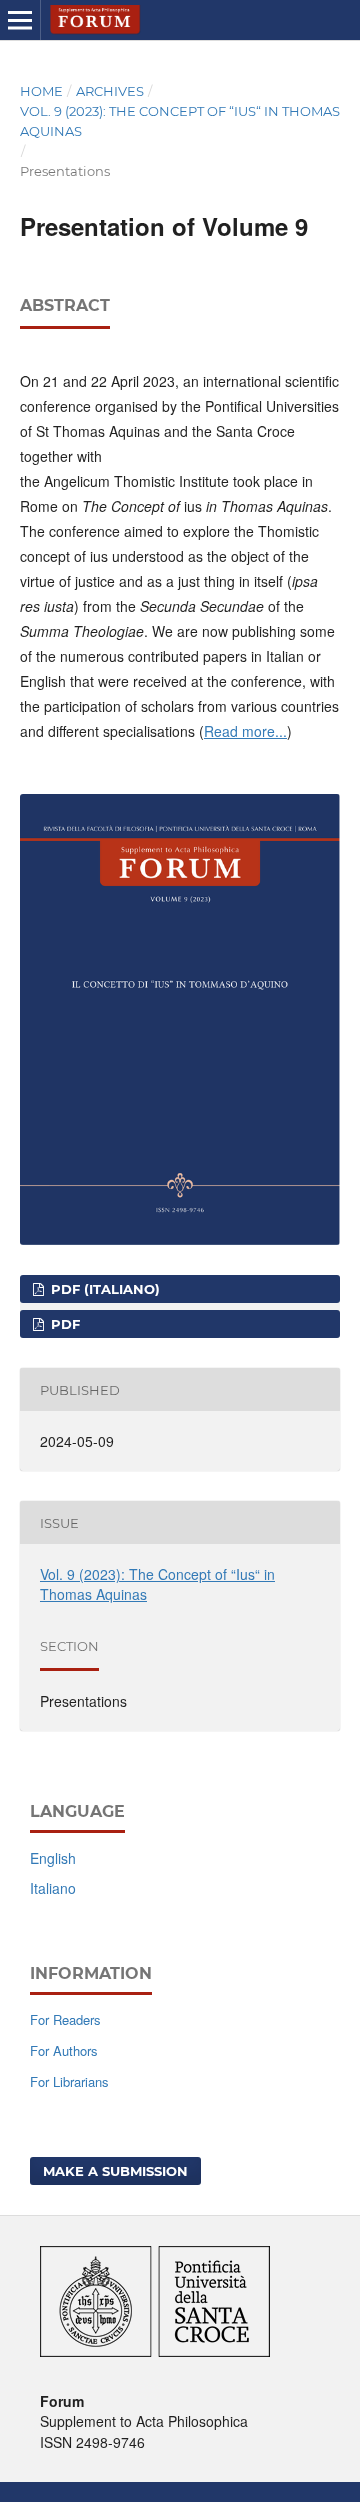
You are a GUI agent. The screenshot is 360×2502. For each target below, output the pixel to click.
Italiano (53, 1888)
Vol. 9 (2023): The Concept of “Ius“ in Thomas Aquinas (180, 121)
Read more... (245, 731)
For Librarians (69, 2081)
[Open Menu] (20, 20)
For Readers (65, 2019)
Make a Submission (115, 2171)
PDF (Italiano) (103, 1289)
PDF (63, 1324)
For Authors (64, 2050)
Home (41, 91)
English (53, 1858)
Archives (110, 91)
